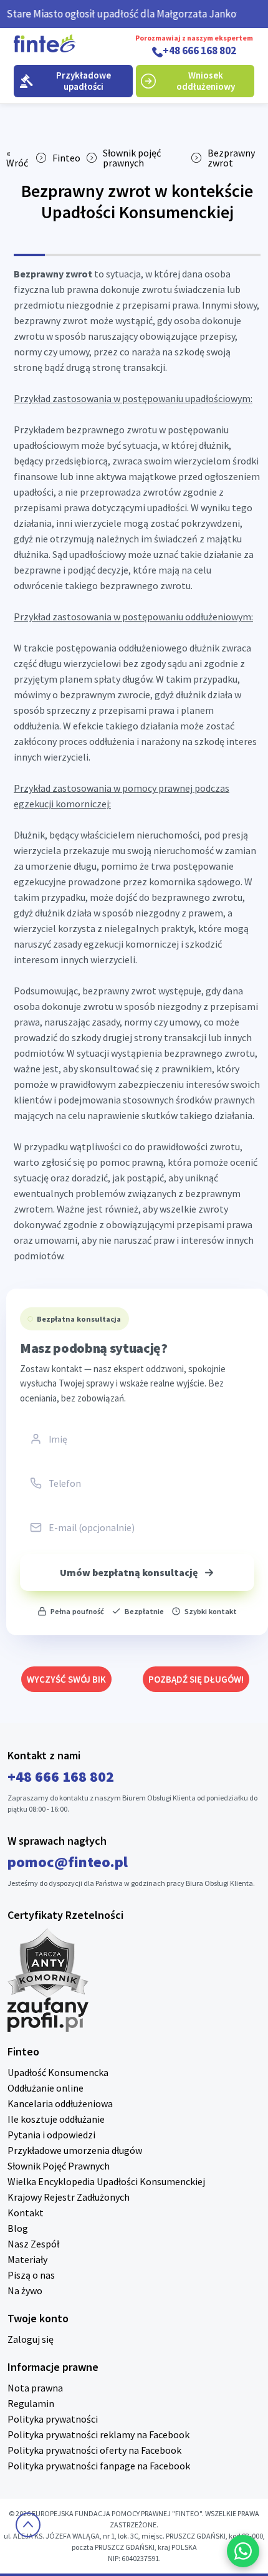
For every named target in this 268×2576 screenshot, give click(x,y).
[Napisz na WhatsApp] (243, 2551)
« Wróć (17, 158)
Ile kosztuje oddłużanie (56, 2119)
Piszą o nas (31, 2275)
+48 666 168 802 (199, 51)
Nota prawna (35, 2388)
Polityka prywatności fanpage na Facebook (99, 2466)
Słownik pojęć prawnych (132, 158)
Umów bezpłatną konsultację (129, 1572)
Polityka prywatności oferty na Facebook (94, 2450)
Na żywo (25, 2290)
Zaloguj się (31, 2339)
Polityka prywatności (53, 2419)
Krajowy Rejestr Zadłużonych (69, 2197)
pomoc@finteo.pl (68, 1862)
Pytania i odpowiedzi (51, 2135)
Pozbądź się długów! (196, 1679)
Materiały (27, 2259)
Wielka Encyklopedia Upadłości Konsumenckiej (106, 2181)
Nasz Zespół (33, 2244)
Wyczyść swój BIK (66, 1679)
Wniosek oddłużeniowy (206, 81)
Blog (18, 2228)
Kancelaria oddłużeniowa (60, 2103)
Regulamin (31, 2403)
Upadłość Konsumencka (58, 2072)
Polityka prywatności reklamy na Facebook (98, 2434)
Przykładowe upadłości (84, 81)
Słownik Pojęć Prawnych (59, 2166)
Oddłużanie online (45, 2088)
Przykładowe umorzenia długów (75, 2150)
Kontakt (26, 2213)
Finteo (66, 158)
